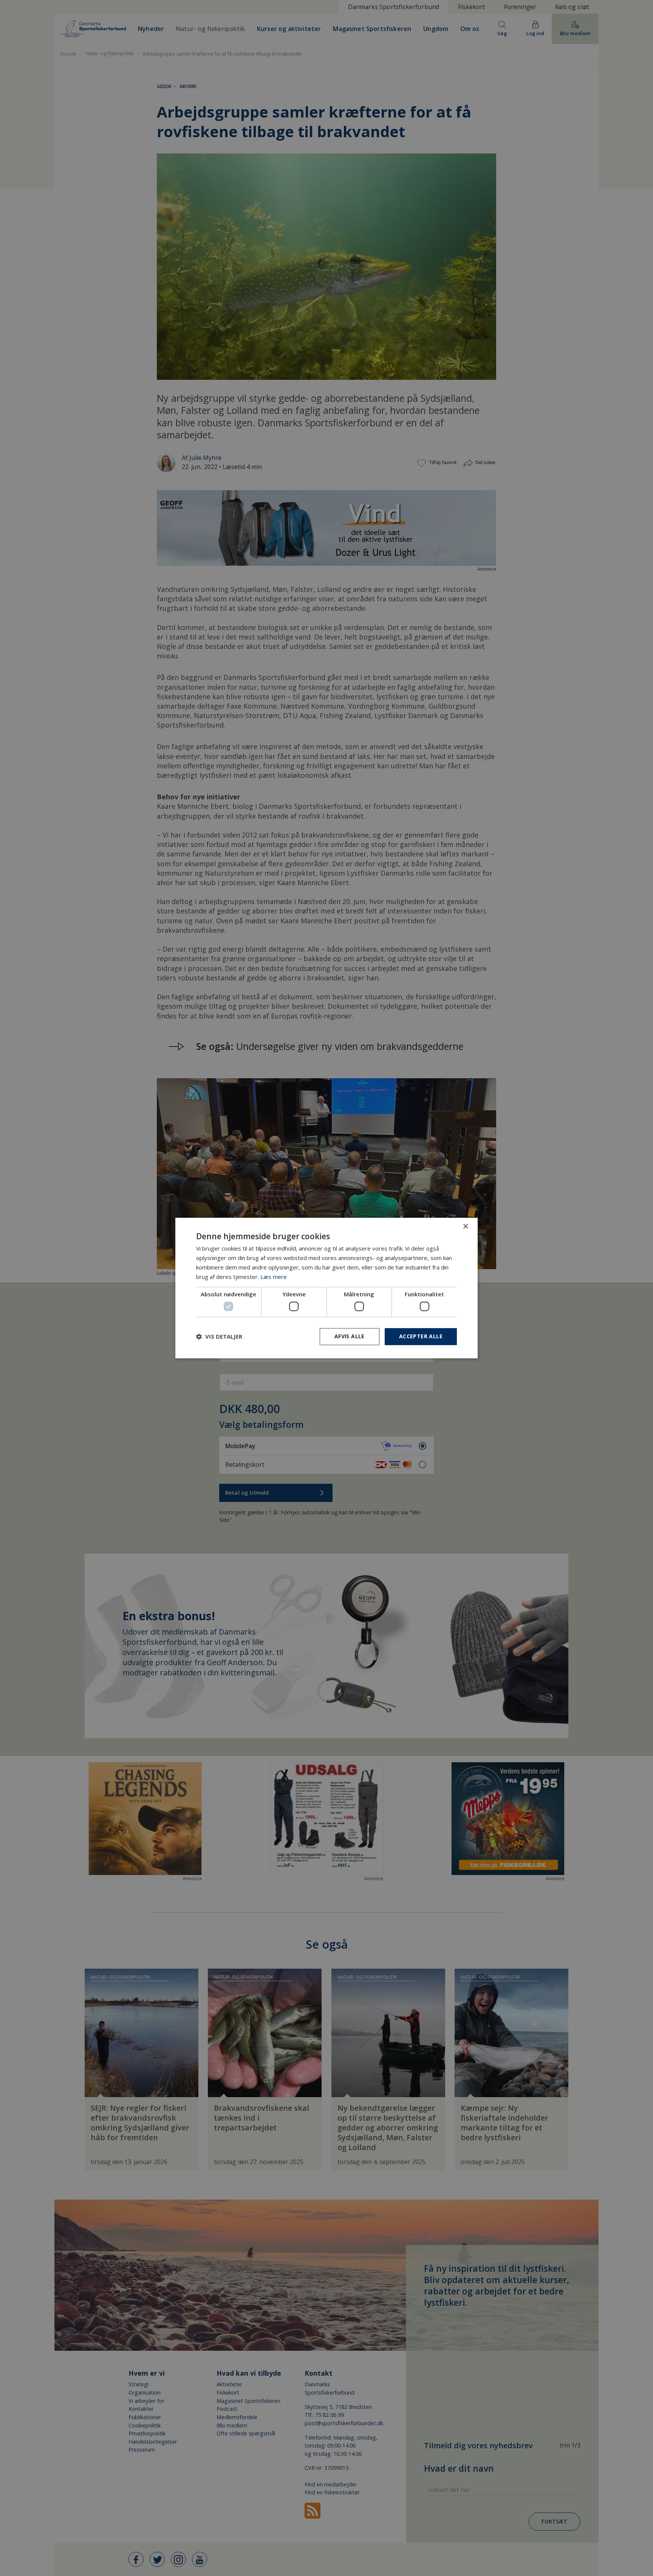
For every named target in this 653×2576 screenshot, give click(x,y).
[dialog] (326, 1288)
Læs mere (274, 1277)
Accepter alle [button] (421, 1336)
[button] (219, 1336)
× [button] (465, 1227)
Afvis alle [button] (350, 1336)
